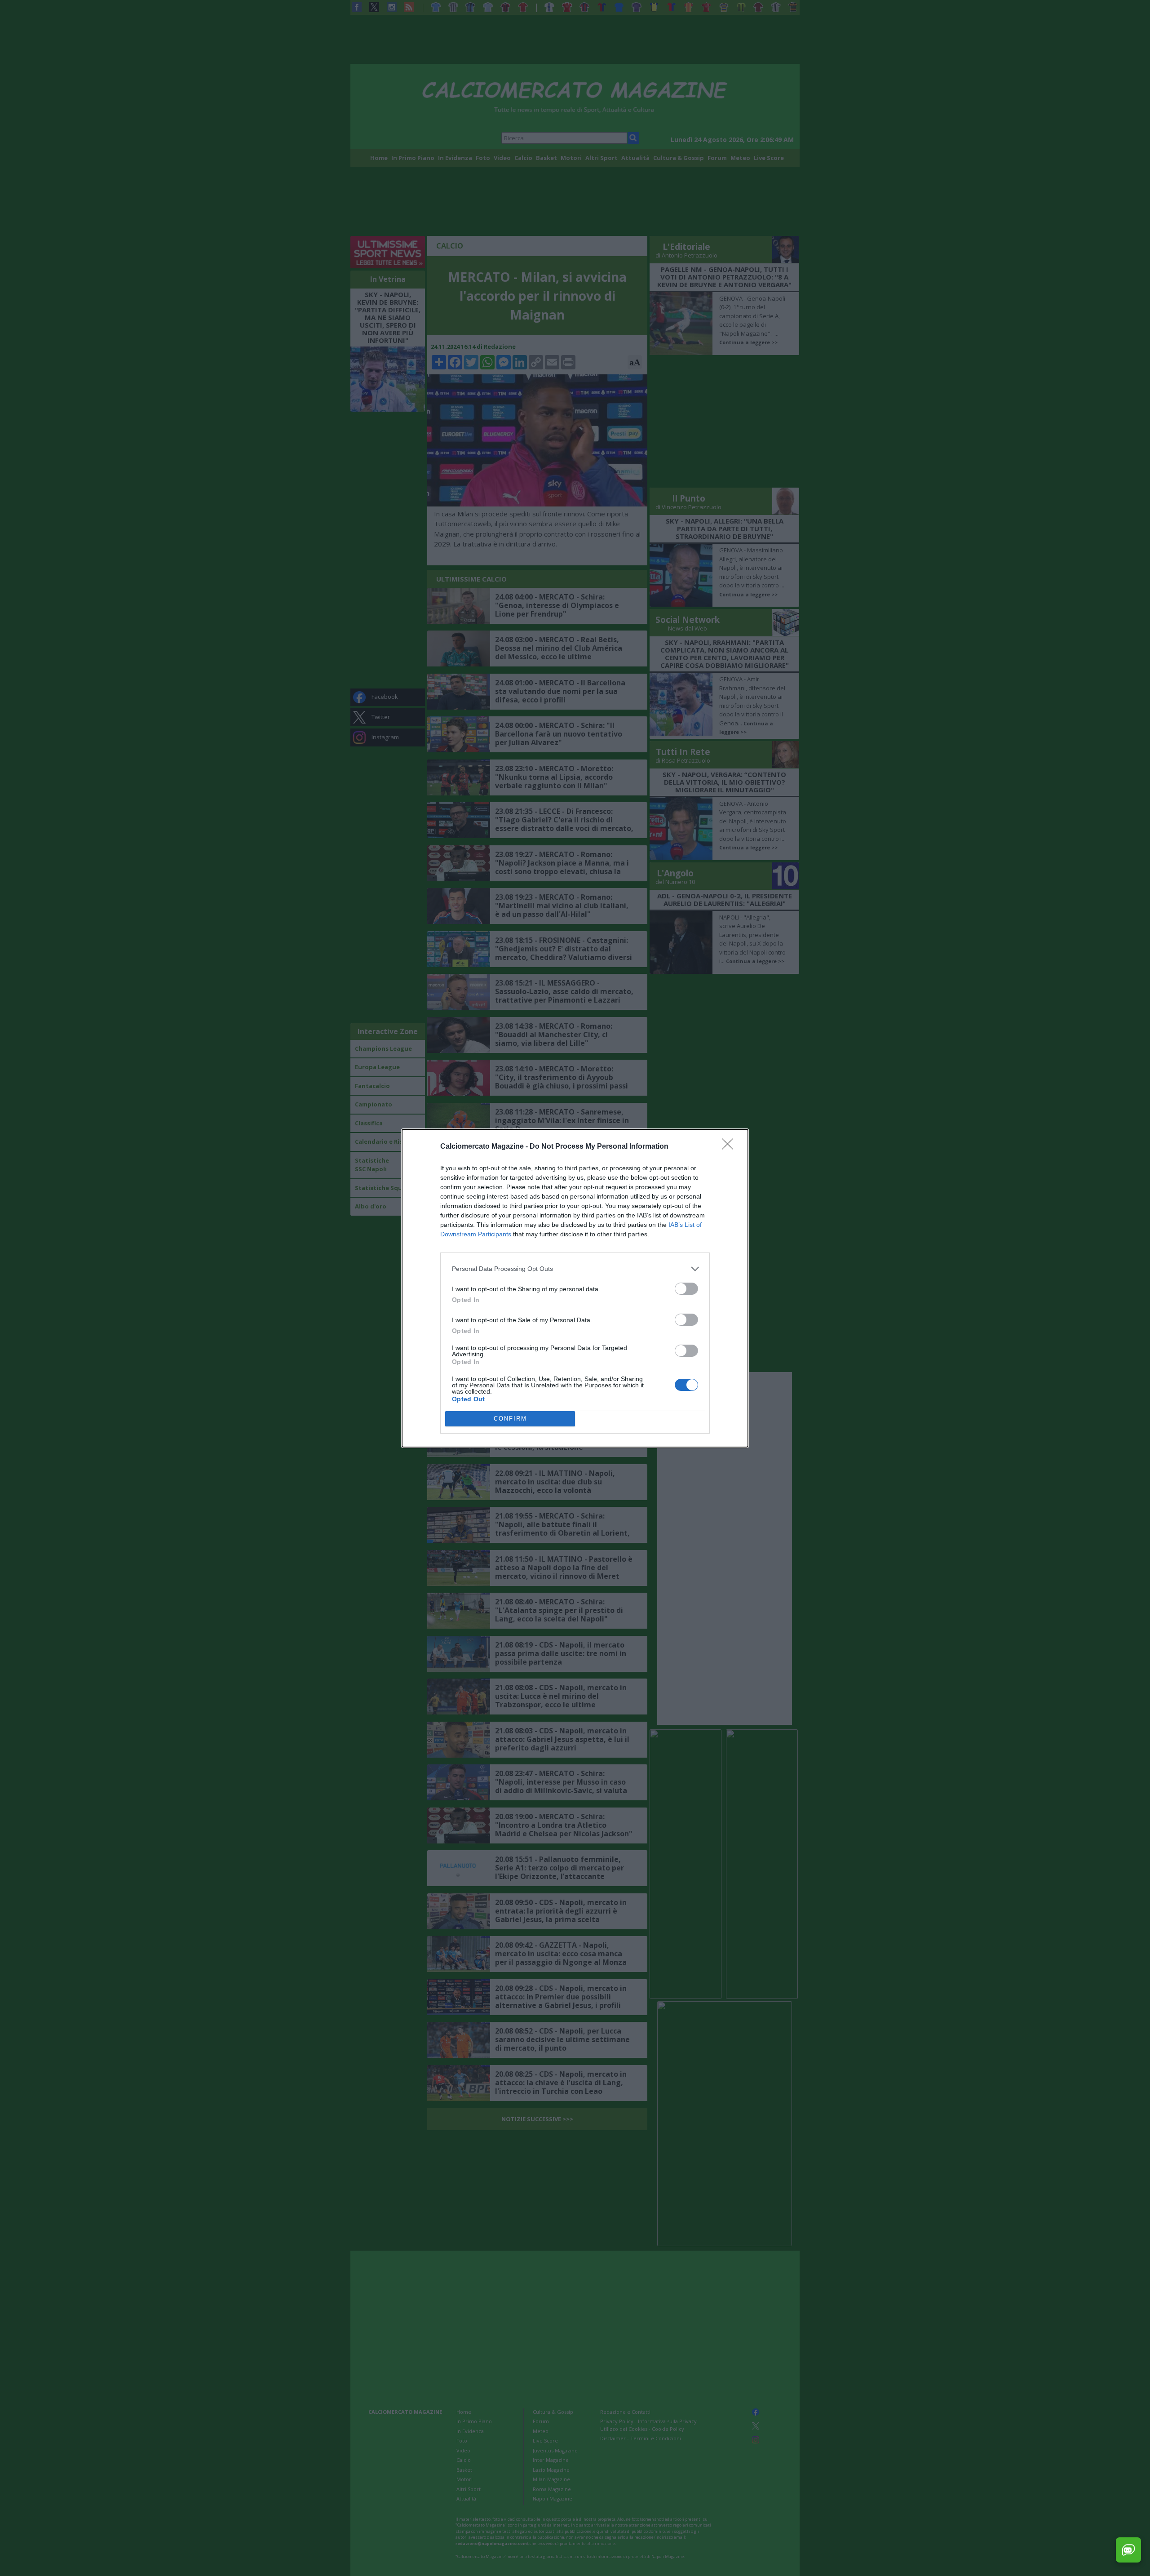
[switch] (686, 1289)
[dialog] (575, 1288)
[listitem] (575, 1269)
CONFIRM (510, 1419)
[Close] (730, 1147)
